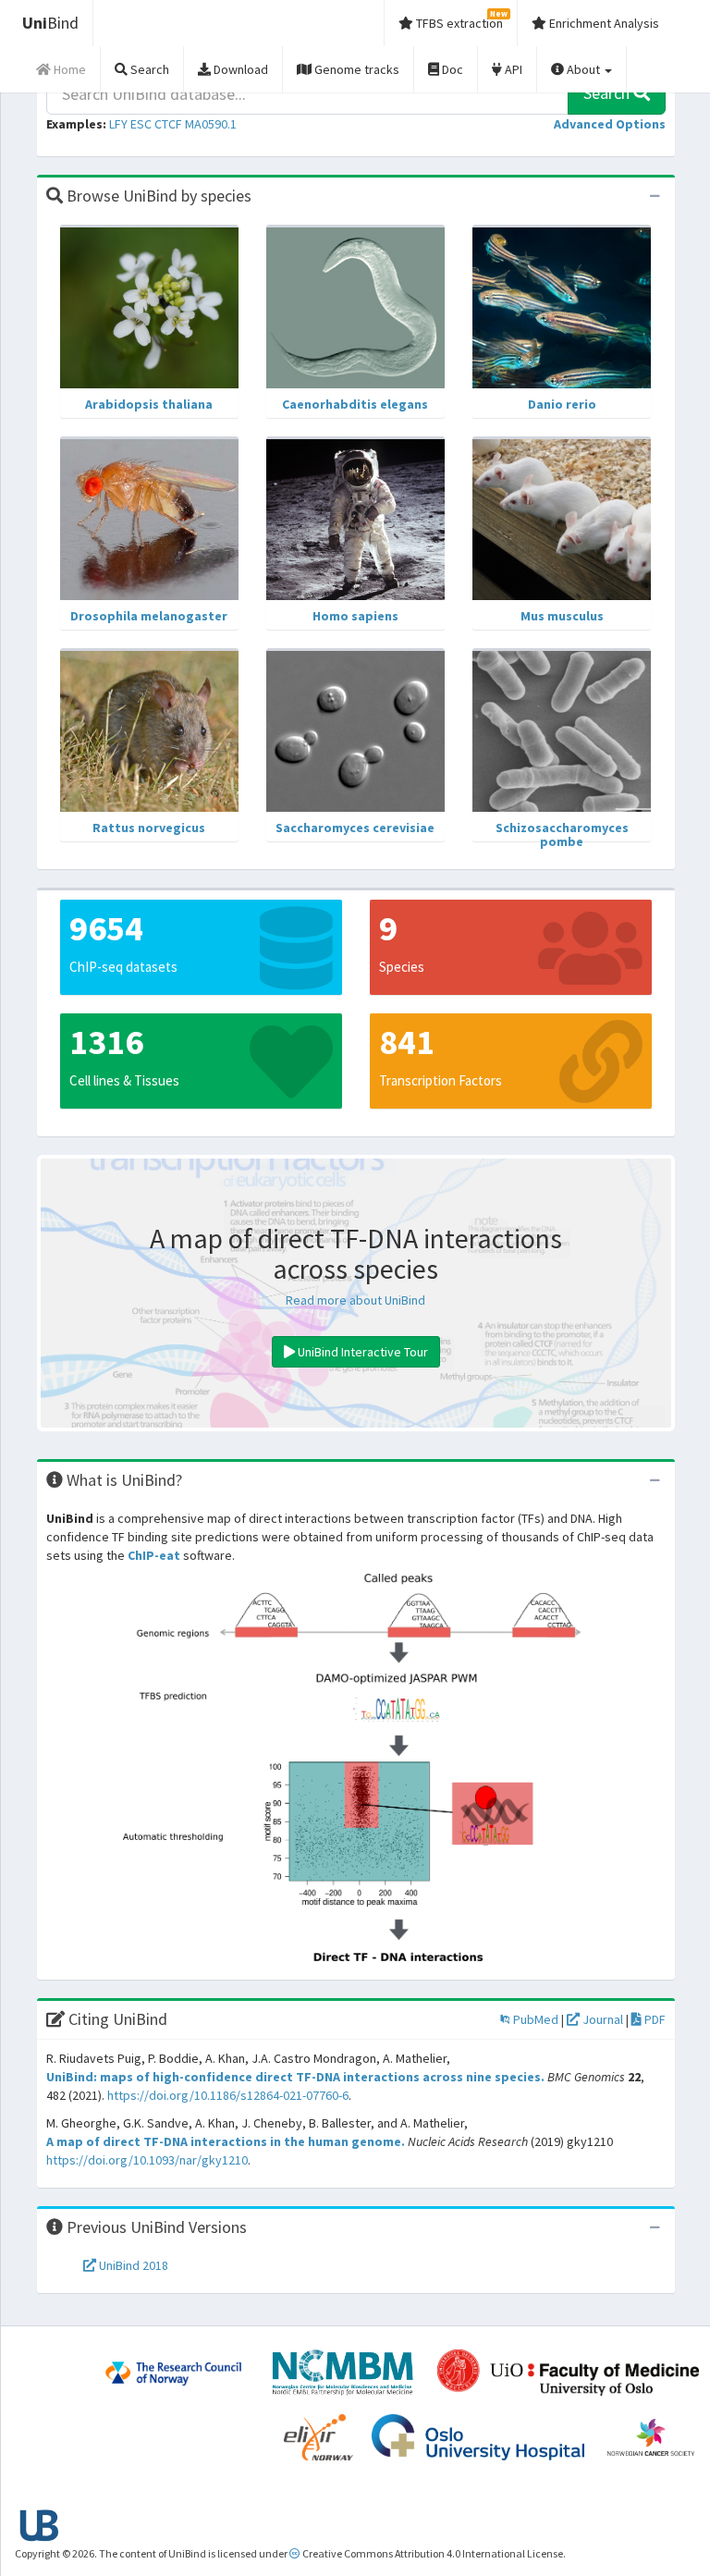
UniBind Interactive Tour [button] (361, 1352)
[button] (610, 124)
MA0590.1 (211, 124)
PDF (654, 2019)
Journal (601, 2019)
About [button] (583, 69)
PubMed (534, 2019)
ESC (141, 124)
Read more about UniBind (355, 1300)
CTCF (168, 124)
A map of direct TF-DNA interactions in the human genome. (226, 2141)
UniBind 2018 (132, 2265)
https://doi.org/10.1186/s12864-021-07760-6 (228, 2095)
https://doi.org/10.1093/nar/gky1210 (147, 2160)
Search (608, 93)
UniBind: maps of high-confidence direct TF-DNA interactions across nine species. (295, 2077)
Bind (50, 23)
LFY (118, 124)
